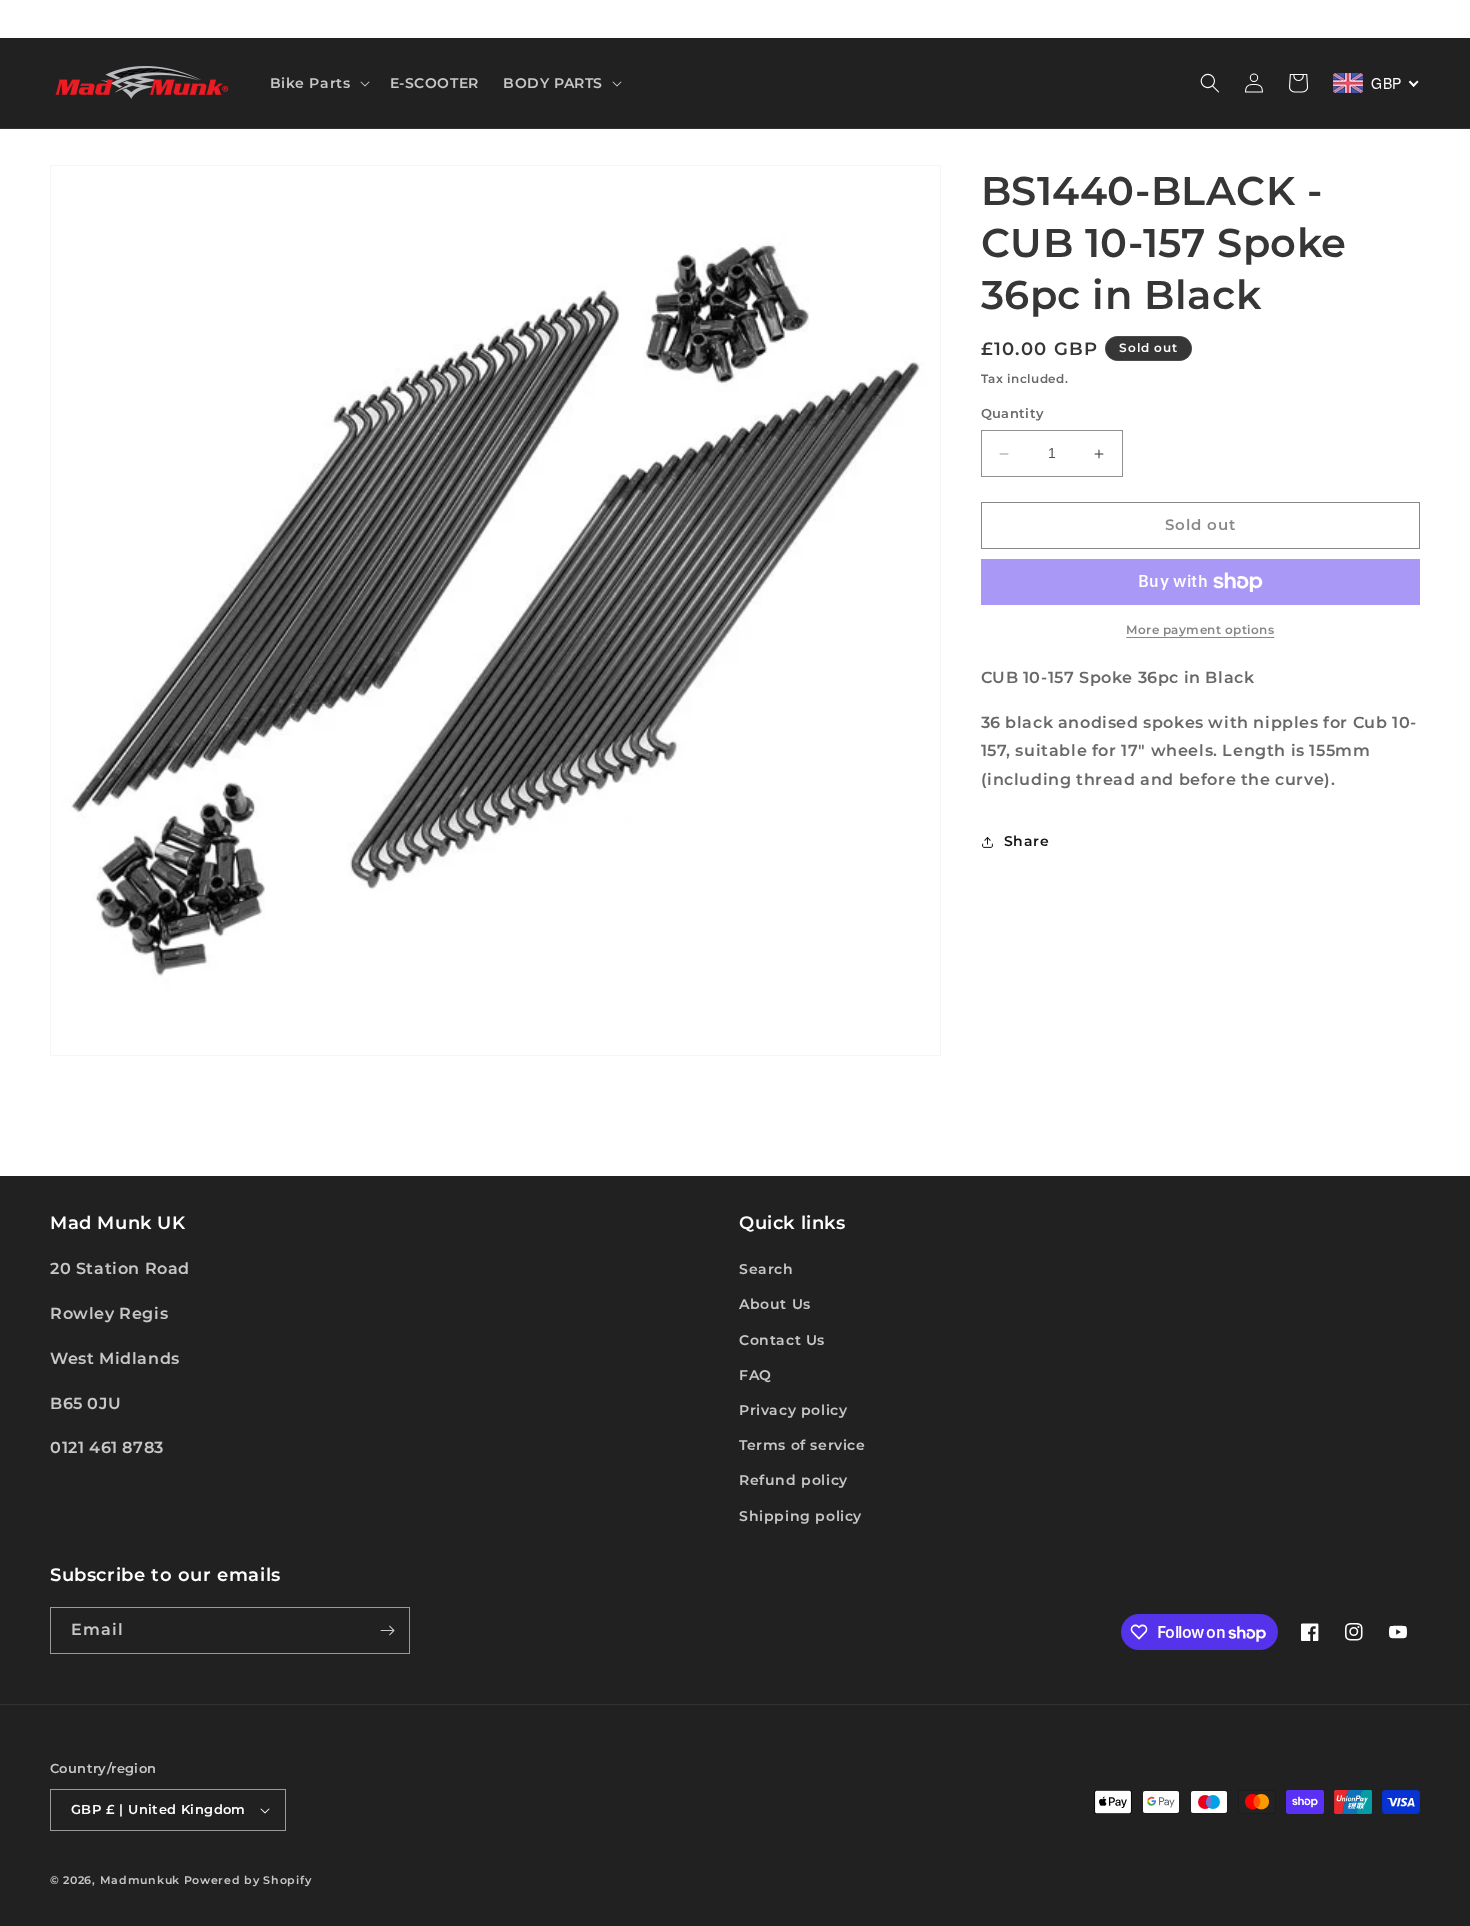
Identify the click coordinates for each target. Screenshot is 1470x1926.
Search (766, 1269)
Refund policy (793, 1480)
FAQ (755, 1375)
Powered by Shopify (248, 1880)
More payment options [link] (1200, 629)
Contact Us (782, 1340)
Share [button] (1027, 842)
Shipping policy (800, 1516)
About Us (775, 1304)
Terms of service (802, 1445)
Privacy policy (793, 1410)
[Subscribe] (387, 1630)
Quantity (1013, 414)
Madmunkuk (142, 1880)
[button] (318, 83)
